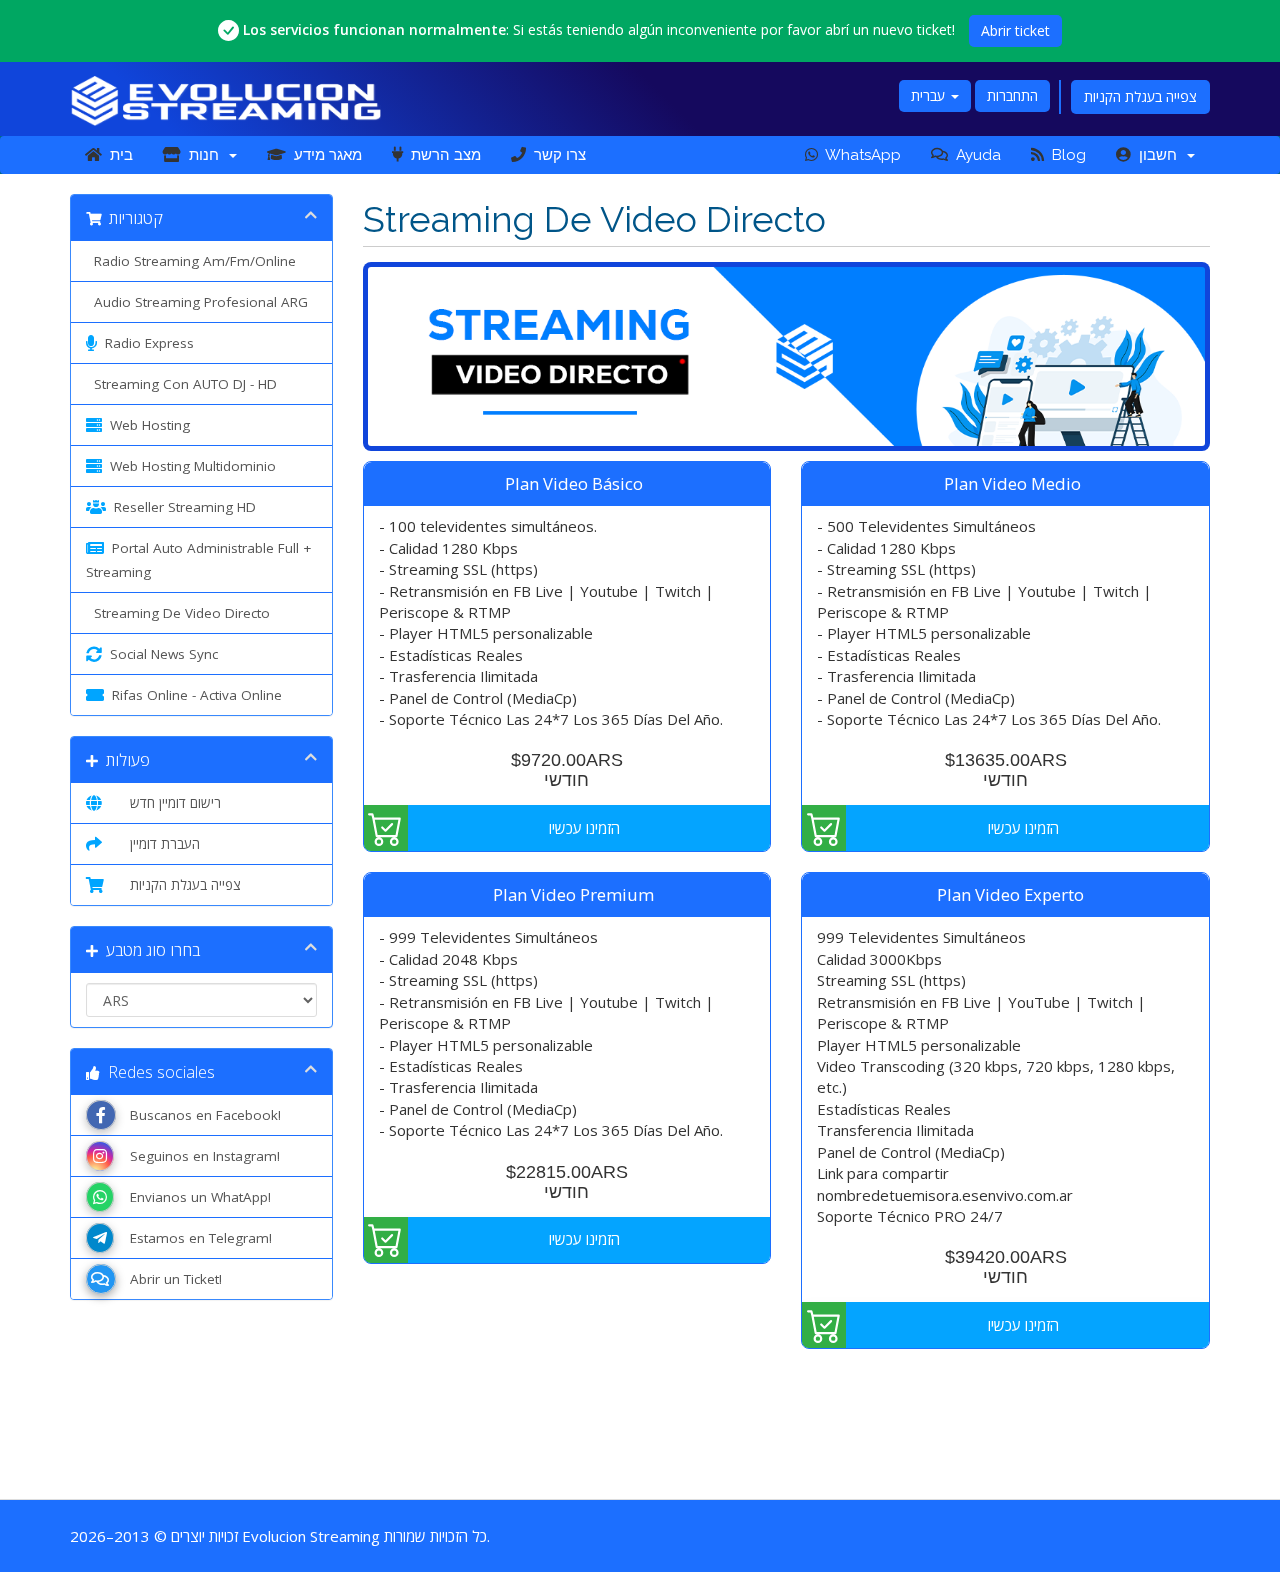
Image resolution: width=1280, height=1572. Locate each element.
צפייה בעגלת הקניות (1140, 96)
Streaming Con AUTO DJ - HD (181, 384)
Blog (1065, 155)
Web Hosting (146, 425)
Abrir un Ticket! (172, 1279)
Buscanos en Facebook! (201, 1115)
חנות (204, 155)
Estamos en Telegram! (197, 1238)
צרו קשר (556, 155)
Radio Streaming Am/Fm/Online (191, 261)
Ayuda (974, 155)
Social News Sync (160, 654)
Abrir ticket (1015, 30)
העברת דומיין (161, 844)
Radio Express (145, 343)
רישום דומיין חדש (171, 803)
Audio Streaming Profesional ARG (197, 302)
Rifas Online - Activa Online (193, 695)
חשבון (1158, 155)
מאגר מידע (324, 155)
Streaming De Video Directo (178, 613)
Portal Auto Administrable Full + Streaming (198, 560)
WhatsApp (859, 155)
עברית (930, 95)
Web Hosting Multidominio (189, 466)
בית (117, 155)
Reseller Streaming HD (181, 507)
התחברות (1012, 95)
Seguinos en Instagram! (201, 1156)
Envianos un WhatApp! (196, 1197)
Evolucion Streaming (311, 1536)
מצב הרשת (442, 155)
